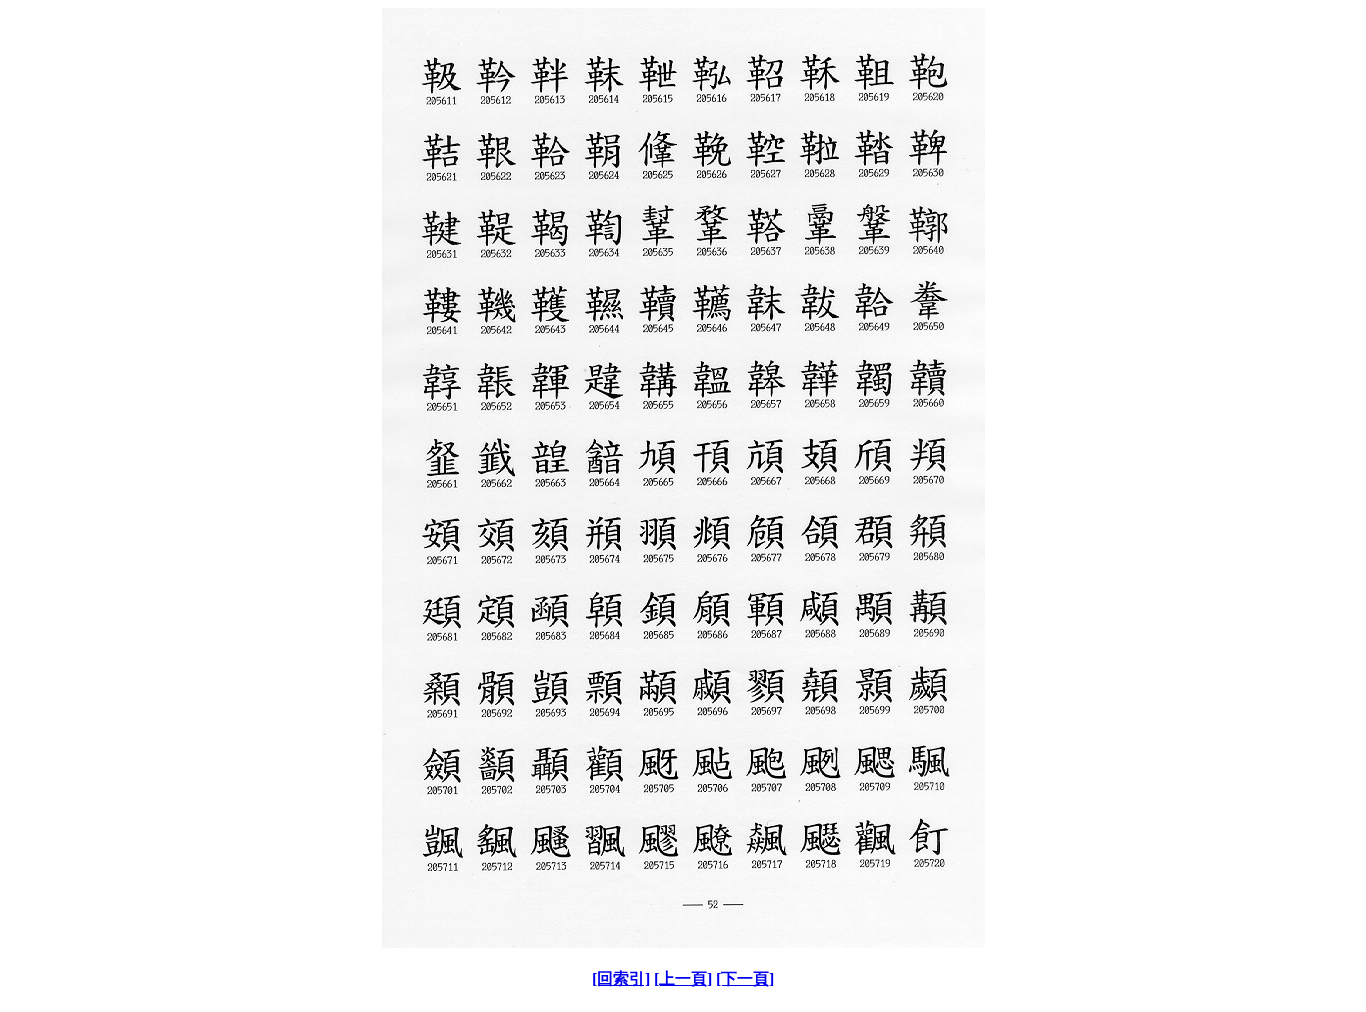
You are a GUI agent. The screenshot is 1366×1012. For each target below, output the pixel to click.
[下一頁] (745, 978)
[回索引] (621, 978)
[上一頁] (683, 978)
